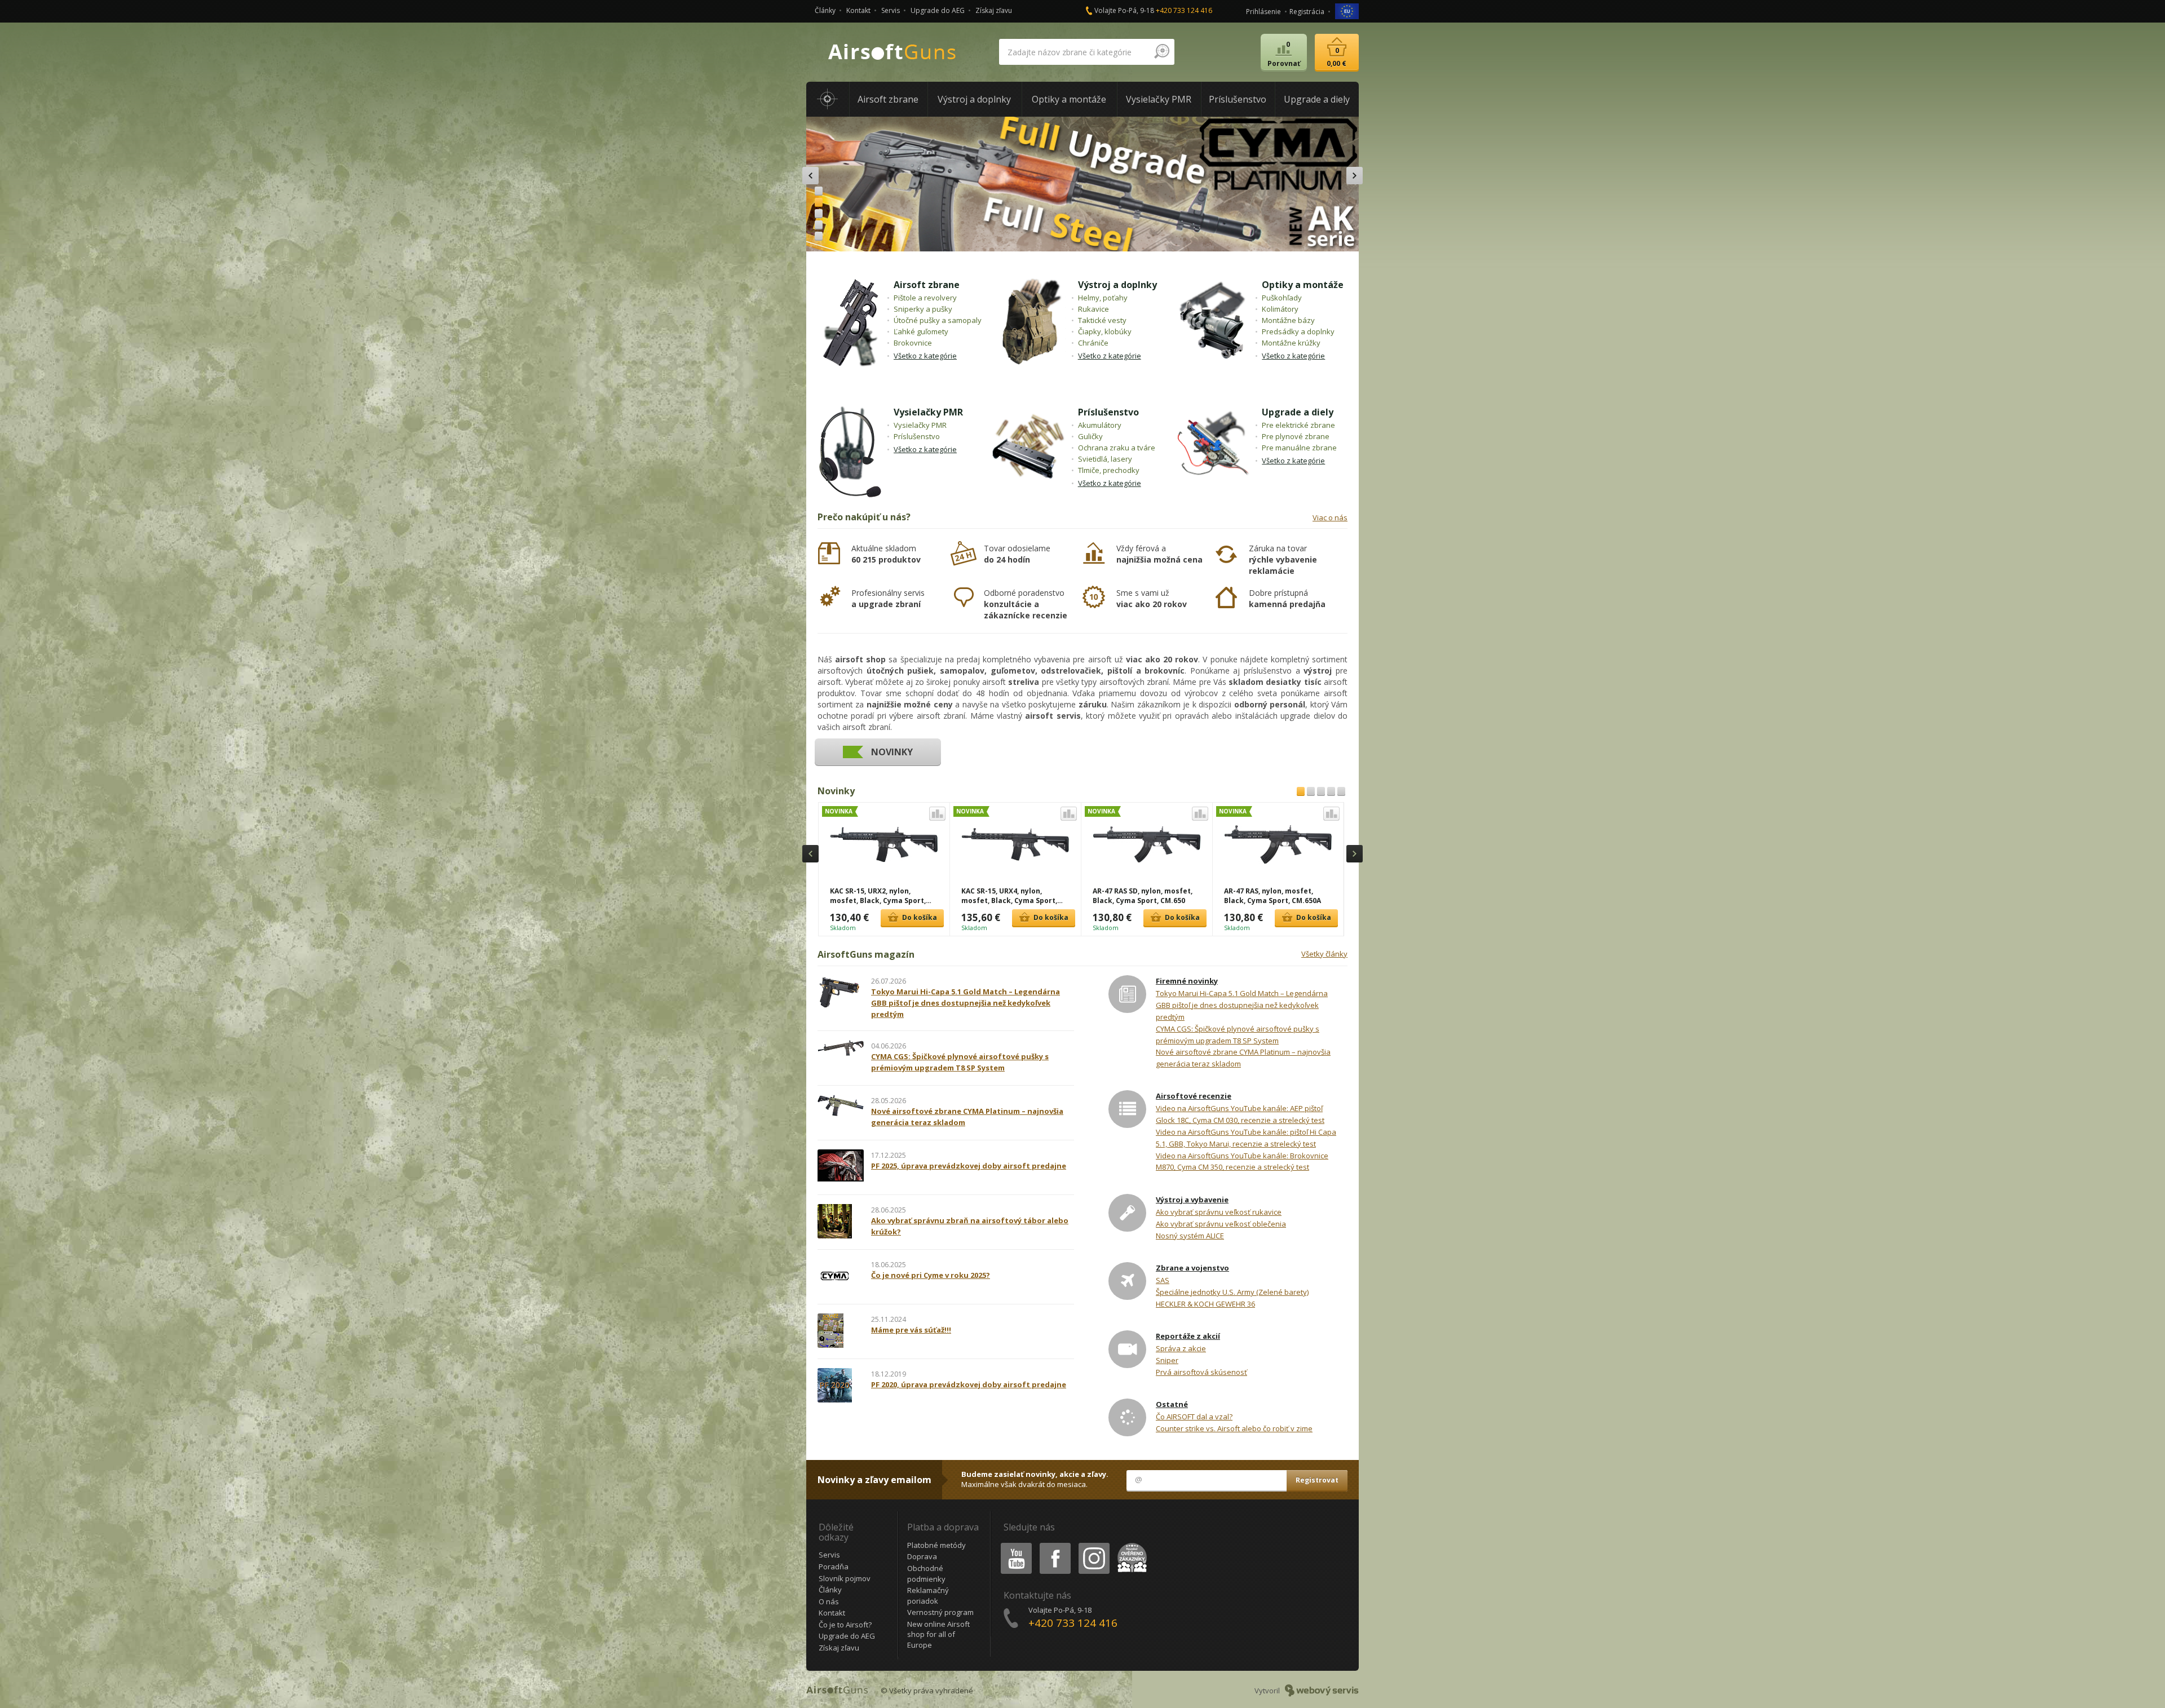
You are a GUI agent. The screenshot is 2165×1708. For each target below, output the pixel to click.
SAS (1163, 1280)
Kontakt (858, 10)
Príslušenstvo (1108, 412)
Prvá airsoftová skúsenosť (1201, 1372)
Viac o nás (1330, 517)
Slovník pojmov (845, 1578)
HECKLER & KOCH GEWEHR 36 (1205, 1304)
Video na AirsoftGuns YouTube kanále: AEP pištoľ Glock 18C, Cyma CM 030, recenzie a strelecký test (1240, 1114)
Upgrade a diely (1298, 412)
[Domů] (828, 99)
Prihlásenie (1263, 12)
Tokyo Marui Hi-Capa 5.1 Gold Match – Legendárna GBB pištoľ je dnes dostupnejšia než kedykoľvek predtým (1242, 1005)
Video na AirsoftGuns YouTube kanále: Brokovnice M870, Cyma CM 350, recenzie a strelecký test (1242, 1161)
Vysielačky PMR (928, 412)
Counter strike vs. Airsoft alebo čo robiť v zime (1234, 1428)
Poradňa (834, 1567)
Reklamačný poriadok (928, 1596)
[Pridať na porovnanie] (937, 814)
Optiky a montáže (1303, 285)
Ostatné (1172, 1404)
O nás (829, 1601)
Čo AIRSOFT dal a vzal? (1194, 1417)
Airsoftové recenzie (1194, 1096)
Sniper (1167, 1360)
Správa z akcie (1181, 1348)
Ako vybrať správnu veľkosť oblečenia (1221, 1224)
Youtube (1014, 1545)
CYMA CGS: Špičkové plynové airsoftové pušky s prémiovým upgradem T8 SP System (1238, 1035)
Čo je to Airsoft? (845, 1625)
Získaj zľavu (994, 10)
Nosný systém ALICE (1190, 1236)
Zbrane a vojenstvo (1192, 1268)
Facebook (1055, 1545)
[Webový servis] (1322, 1691)
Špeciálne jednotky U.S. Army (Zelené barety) (1232, 1292)
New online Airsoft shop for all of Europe (938, 1634)
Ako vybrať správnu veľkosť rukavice (1219, 1212)
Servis (891, 10)
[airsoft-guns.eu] (1347, 10)
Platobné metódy (936, 1545)
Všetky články (1324, 954)
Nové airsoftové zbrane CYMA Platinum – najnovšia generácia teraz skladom (1243, 1058)
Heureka (1130, 1545)
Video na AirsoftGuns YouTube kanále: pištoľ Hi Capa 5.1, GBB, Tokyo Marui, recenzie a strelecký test (1246, 1138)
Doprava (922, 1556)
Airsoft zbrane (927, 285)
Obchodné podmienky (926, 1574)
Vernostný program (940, 1612)
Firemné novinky (1187, 981)
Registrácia (1307, 12)
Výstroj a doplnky (1117, 285)
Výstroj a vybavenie (1192, 1200)
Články (825, 10)
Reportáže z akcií (1188, 1336)
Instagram (1093, 1545)
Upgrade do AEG (938, 10)
